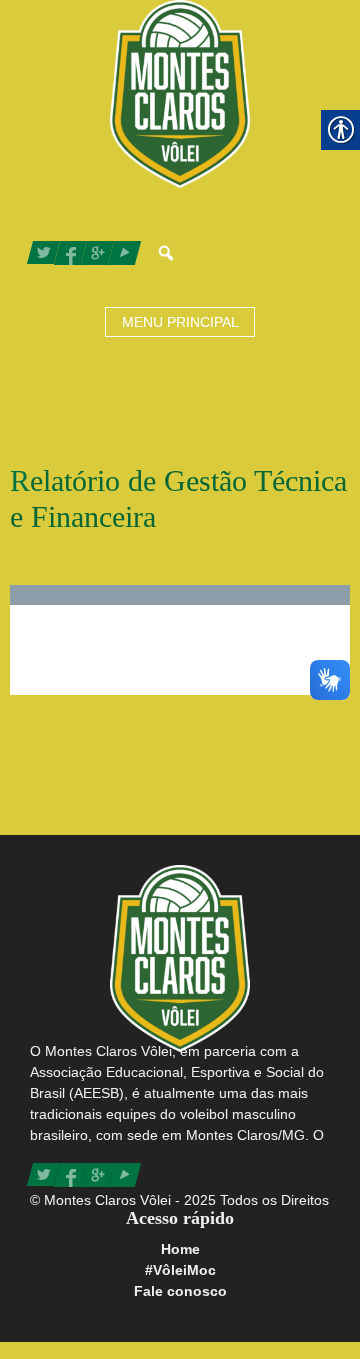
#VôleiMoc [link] (180, 1270)
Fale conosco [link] (180, 1291)
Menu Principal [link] (180, 322)
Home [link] (180, 1249)
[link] (180, 92)
